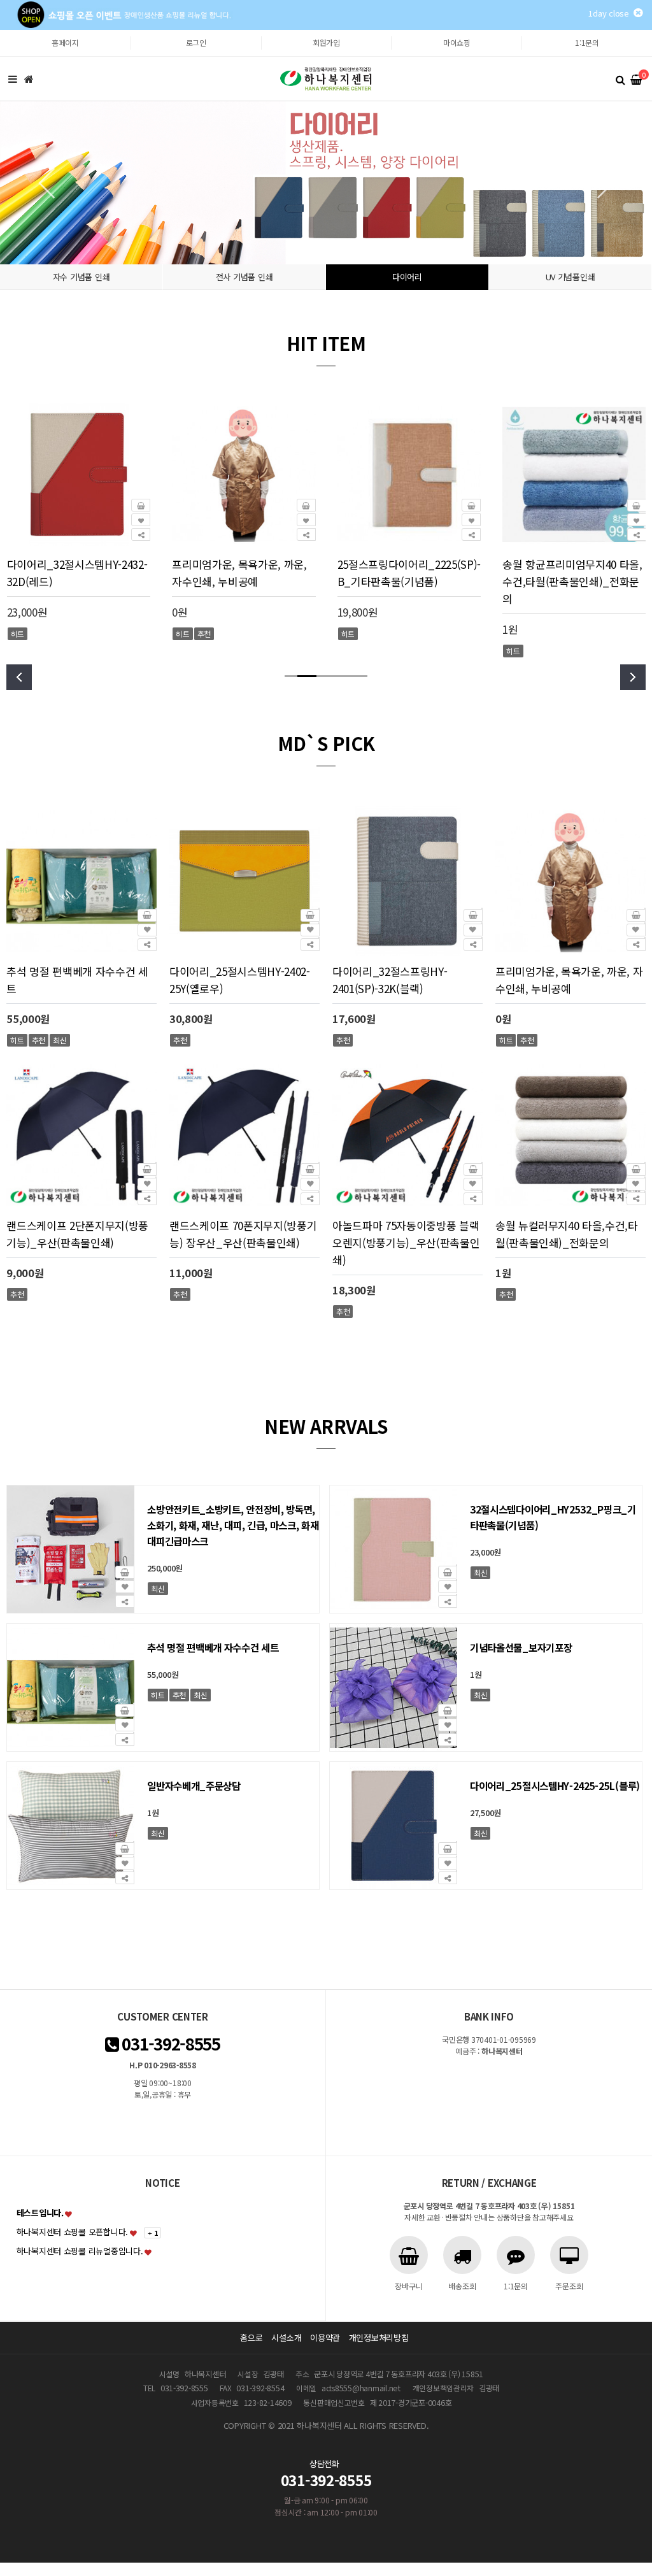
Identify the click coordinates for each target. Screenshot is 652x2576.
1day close (611, 13)
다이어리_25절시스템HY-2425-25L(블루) (555, 1785)
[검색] (620, 79)
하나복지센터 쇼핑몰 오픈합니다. (73, 2232)
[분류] (13, 79)
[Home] (29, 79)
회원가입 (326, 42)
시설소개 (286, 2337)
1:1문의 (587, 42)
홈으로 (251, 2337)
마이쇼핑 (457, 42)
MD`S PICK (326, 743)
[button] (598, 183)
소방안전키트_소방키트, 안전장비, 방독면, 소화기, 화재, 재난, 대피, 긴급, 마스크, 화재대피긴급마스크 (233, 1525)
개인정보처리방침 (379, 2337)
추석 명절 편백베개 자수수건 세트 (213, 1647)
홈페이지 (65, 42)
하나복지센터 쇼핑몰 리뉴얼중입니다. (80, 2251)
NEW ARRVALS (326, 1426)
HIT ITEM (326, 343)
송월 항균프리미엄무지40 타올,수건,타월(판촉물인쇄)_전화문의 (407, 581)
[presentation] (19, 677)
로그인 (196, 42)
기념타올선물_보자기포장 (521, 1647)
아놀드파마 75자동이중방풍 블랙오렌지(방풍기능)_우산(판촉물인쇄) (406, 1242)
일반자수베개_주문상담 (194, 1785)
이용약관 (325, 2337)
